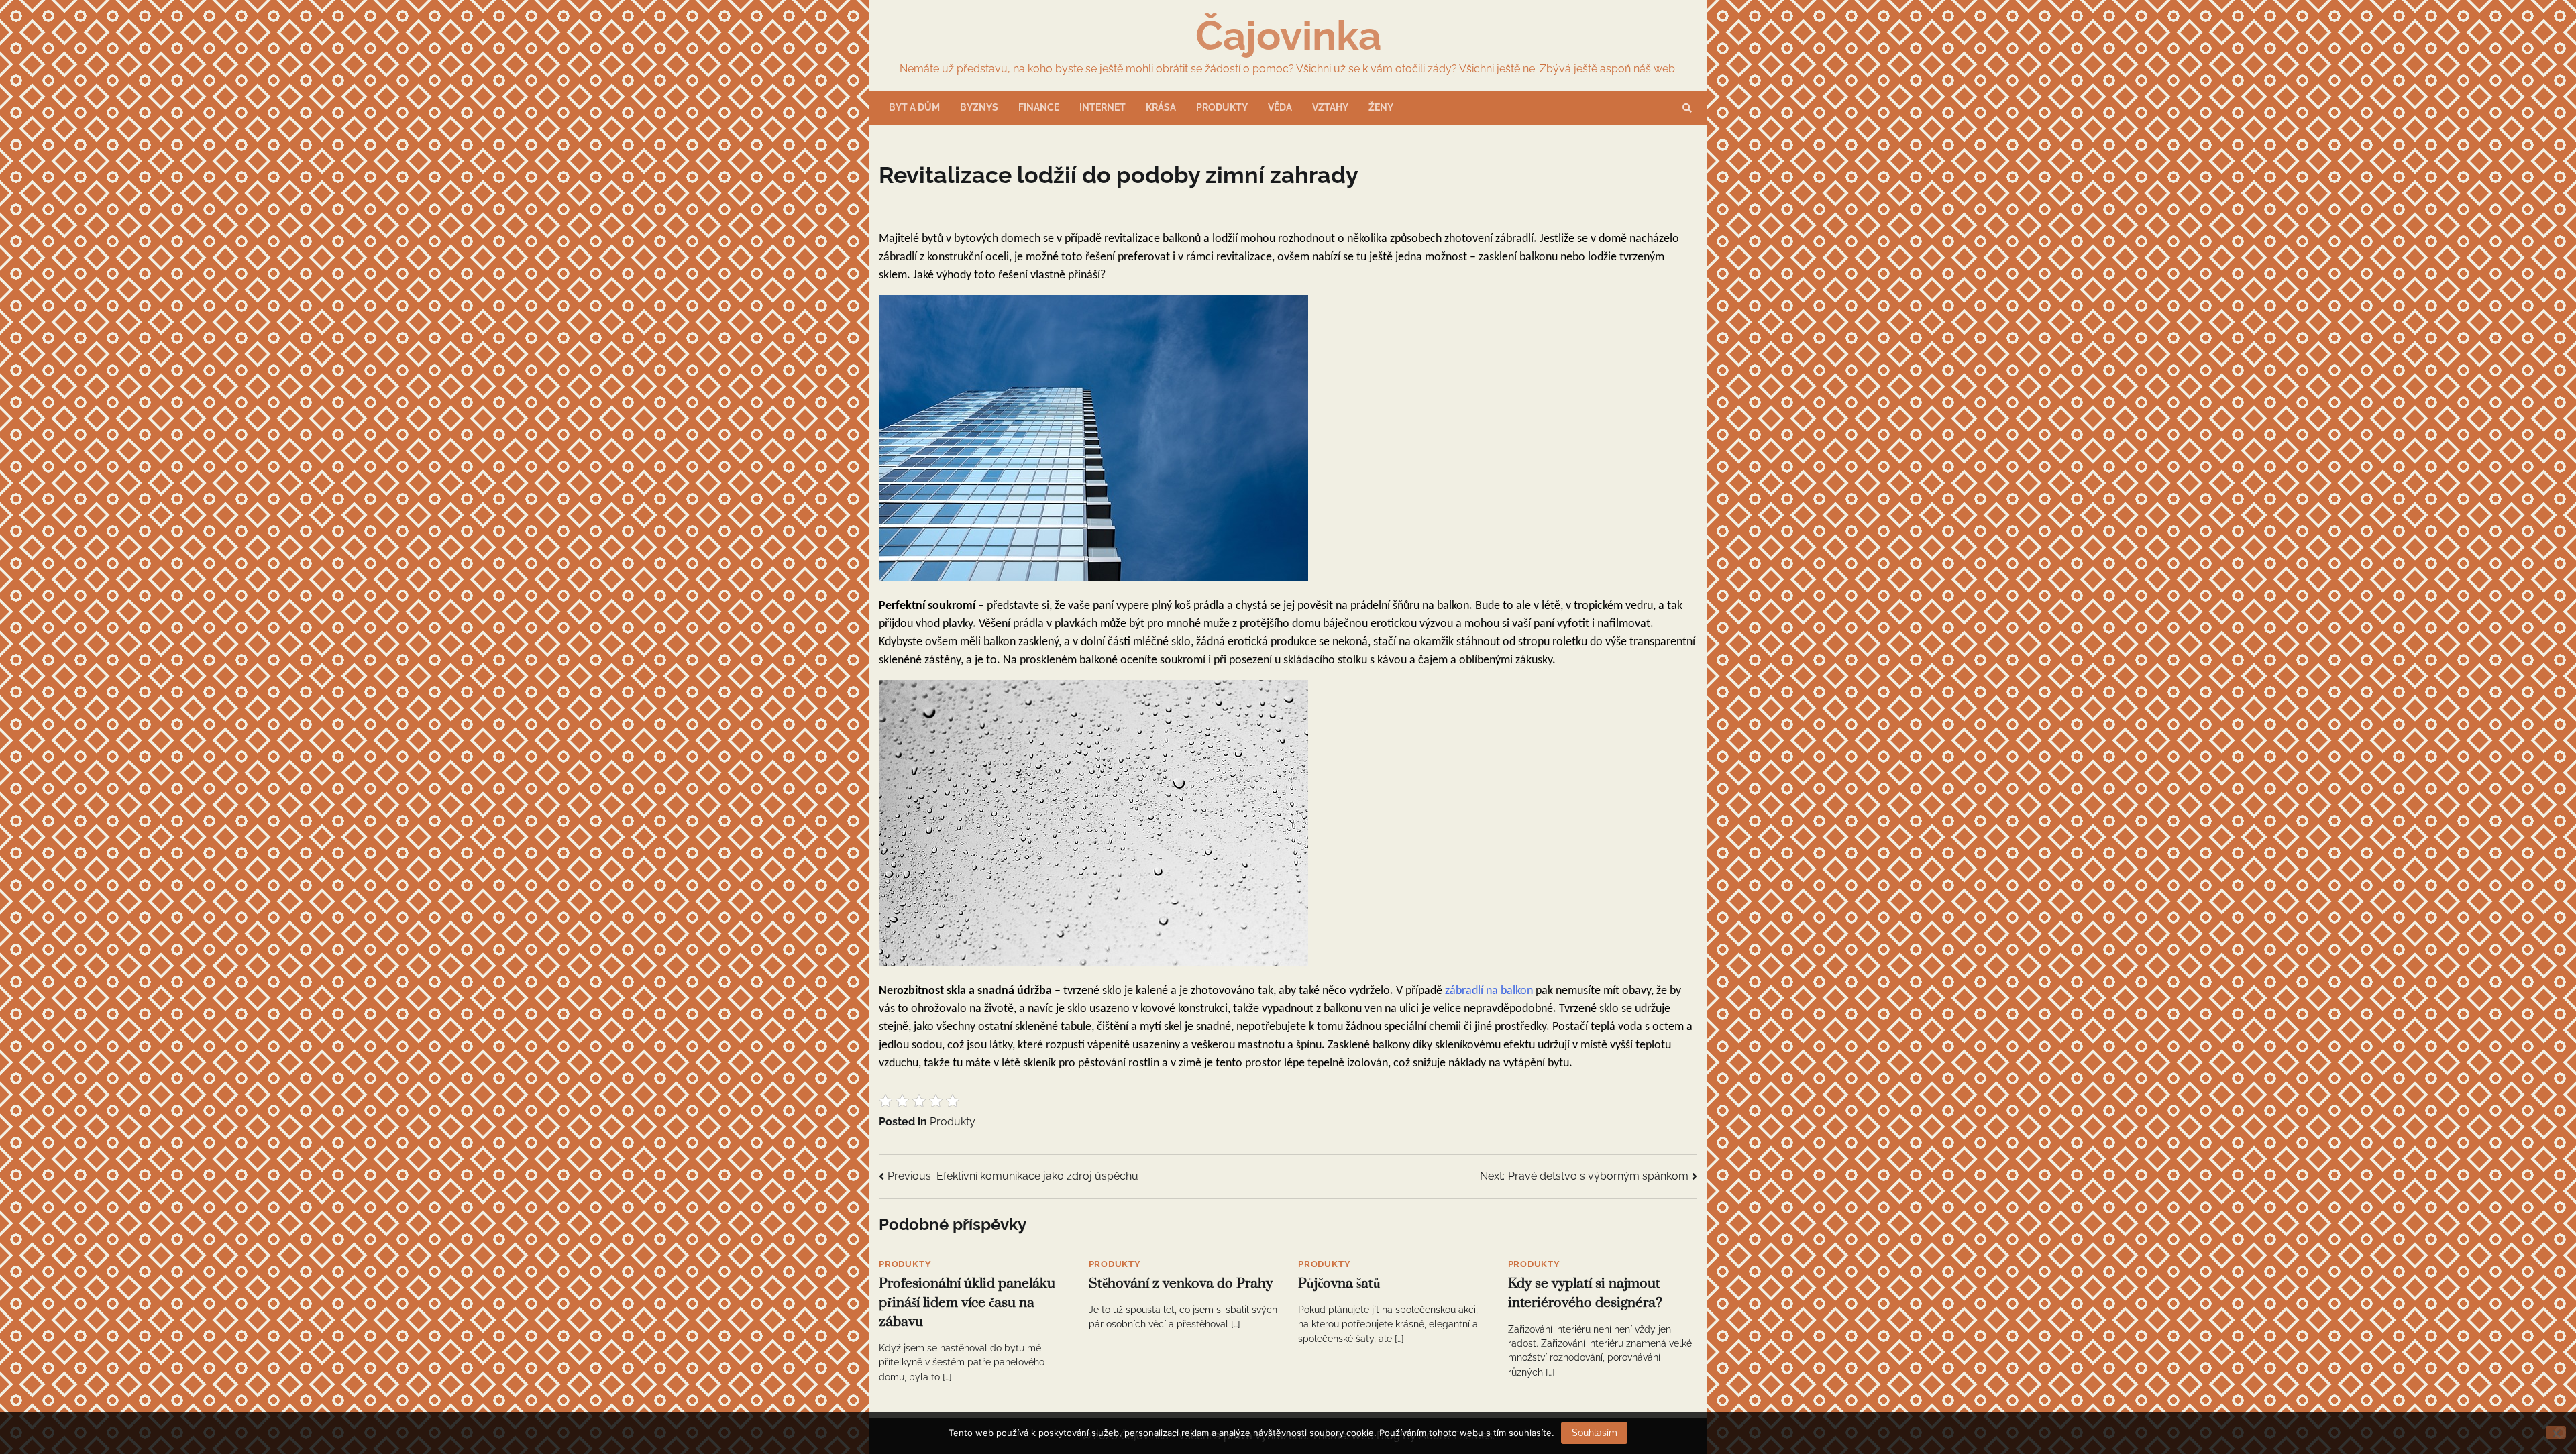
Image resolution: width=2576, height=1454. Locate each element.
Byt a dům (914, 107)
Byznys (979, 107)
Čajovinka (1288, 36)
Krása (1161, 107)
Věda (1280, 107)
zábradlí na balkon (1489, 991)
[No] (2556, 1432)
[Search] (1687, 108)
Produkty (1222, 107)
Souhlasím (1595, 1433)
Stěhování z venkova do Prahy (1181, 1284)
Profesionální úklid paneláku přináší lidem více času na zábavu (967, 1303)
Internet (1103, 107)
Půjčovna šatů (1339, 1284)
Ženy (1381, 107)
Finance (1039, 107)
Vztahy (1330, 107)
